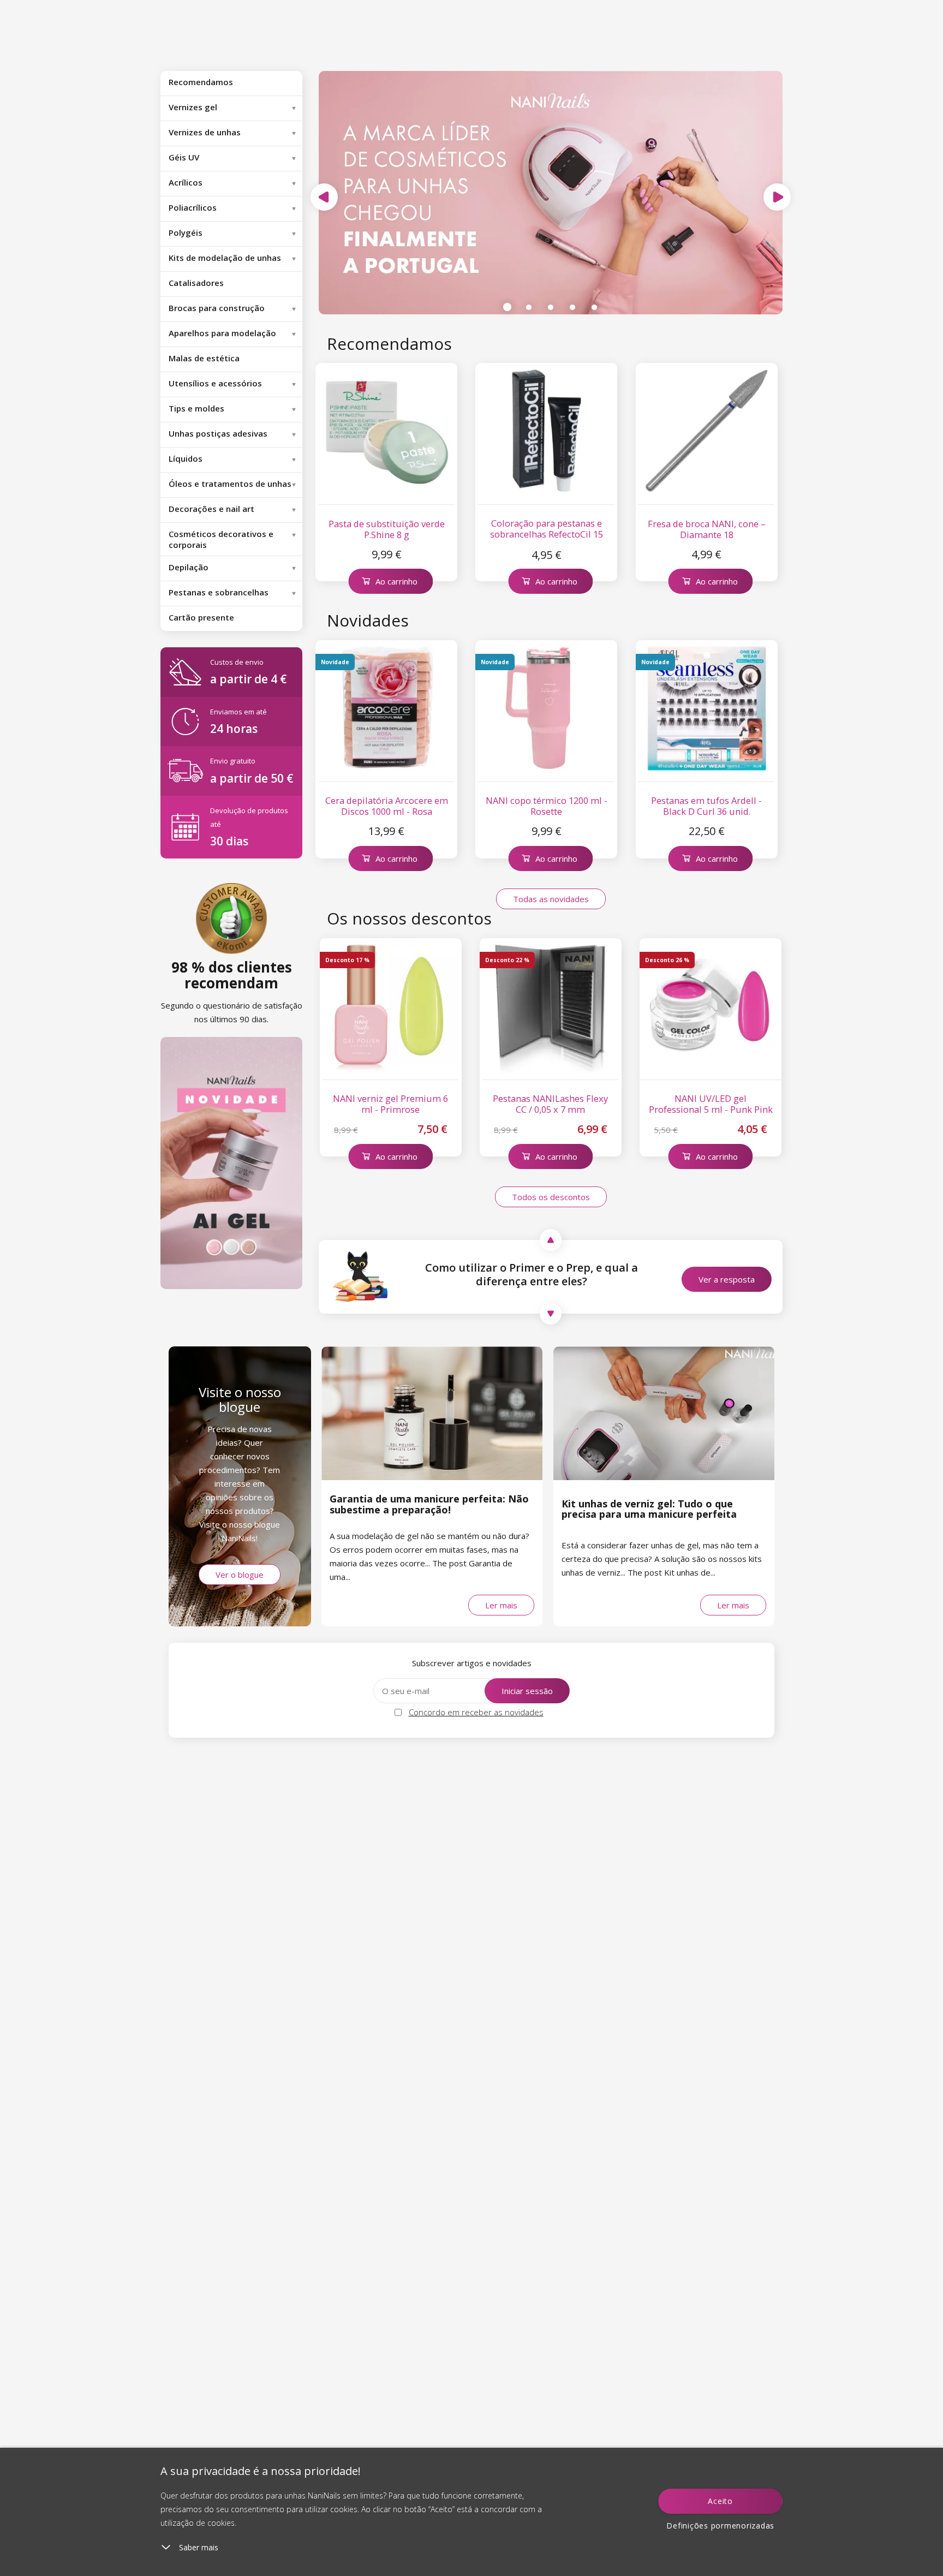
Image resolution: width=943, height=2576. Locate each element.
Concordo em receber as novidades (476, 1712)
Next (777, 197)
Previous (324, 197)
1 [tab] (507, 307)
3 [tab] (551, 307)
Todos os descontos (551, 1197)
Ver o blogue (240, 1575)
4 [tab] (572, 307)
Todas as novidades (551, 899)
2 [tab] (529, 307)
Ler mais (501, 1605)
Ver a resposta (727, 1279)
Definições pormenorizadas (720, 2526)
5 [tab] (594, 307)
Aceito (720, 2501)
